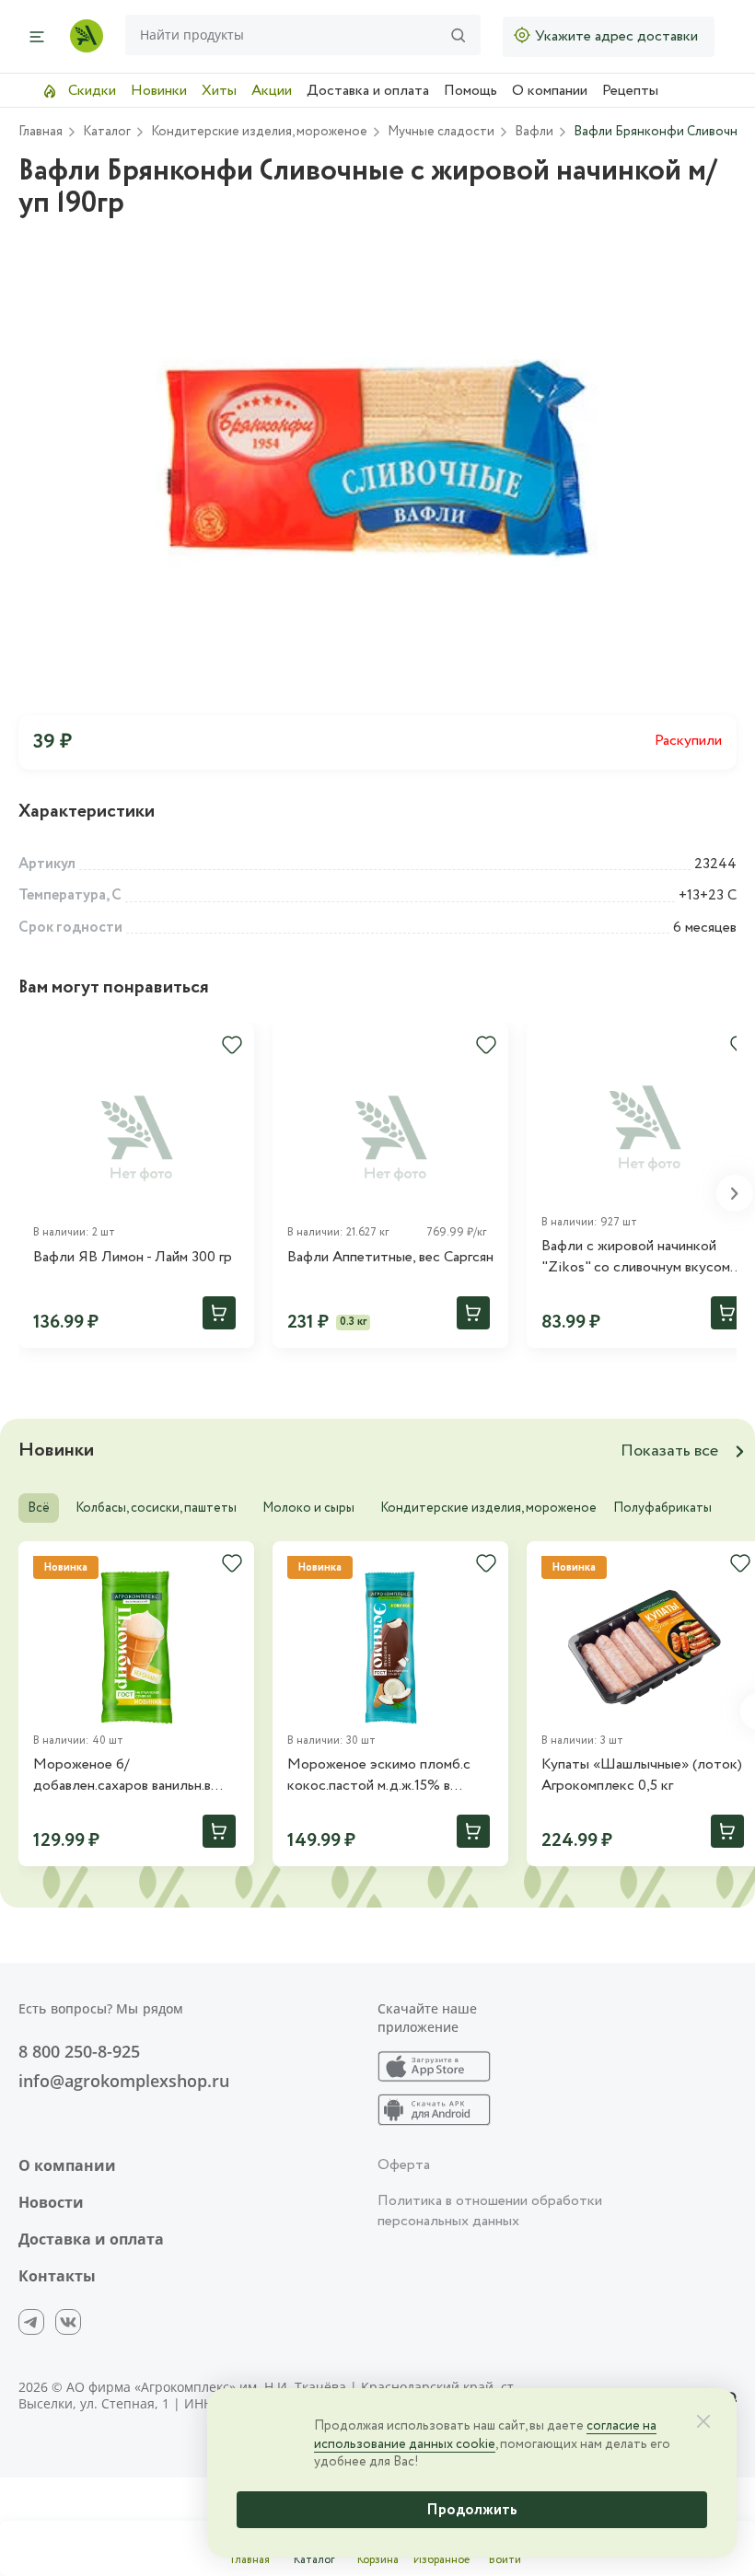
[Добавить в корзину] (219, 1313)
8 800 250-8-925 (79, 2051)
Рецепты (630, 91)
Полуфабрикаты (662, 1508)
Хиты (219, 91)
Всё (39, 1508)
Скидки (90, 91)
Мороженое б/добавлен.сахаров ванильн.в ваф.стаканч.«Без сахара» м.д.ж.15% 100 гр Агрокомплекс (134, 1775)
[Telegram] (31, 2322)
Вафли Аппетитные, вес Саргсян (390, 1258)
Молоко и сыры (308, 1508)
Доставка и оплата (368, 91)
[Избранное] (232, 1045)
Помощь (470, 91)
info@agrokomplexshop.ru (124, 2081)
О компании (550, 91)
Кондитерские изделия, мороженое (488, 1508)
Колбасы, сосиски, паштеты (156, 1508)
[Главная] (87, 36)
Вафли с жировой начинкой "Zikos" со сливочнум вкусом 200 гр (636, 1257)
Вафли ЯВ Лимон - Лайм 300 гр (133, 1258)
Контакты (57, 2276)
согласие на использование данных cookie (485, 2435)
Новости (51, 2202)
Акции (272, 91)
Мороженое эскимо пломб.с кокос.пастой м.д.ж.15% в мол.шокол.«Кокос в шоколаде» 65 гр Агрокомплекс (390, 1775)
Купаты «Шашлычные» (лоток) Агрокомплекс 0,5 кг (642, 1775)
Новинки (159, 91)
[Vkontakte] (68, 2322)
